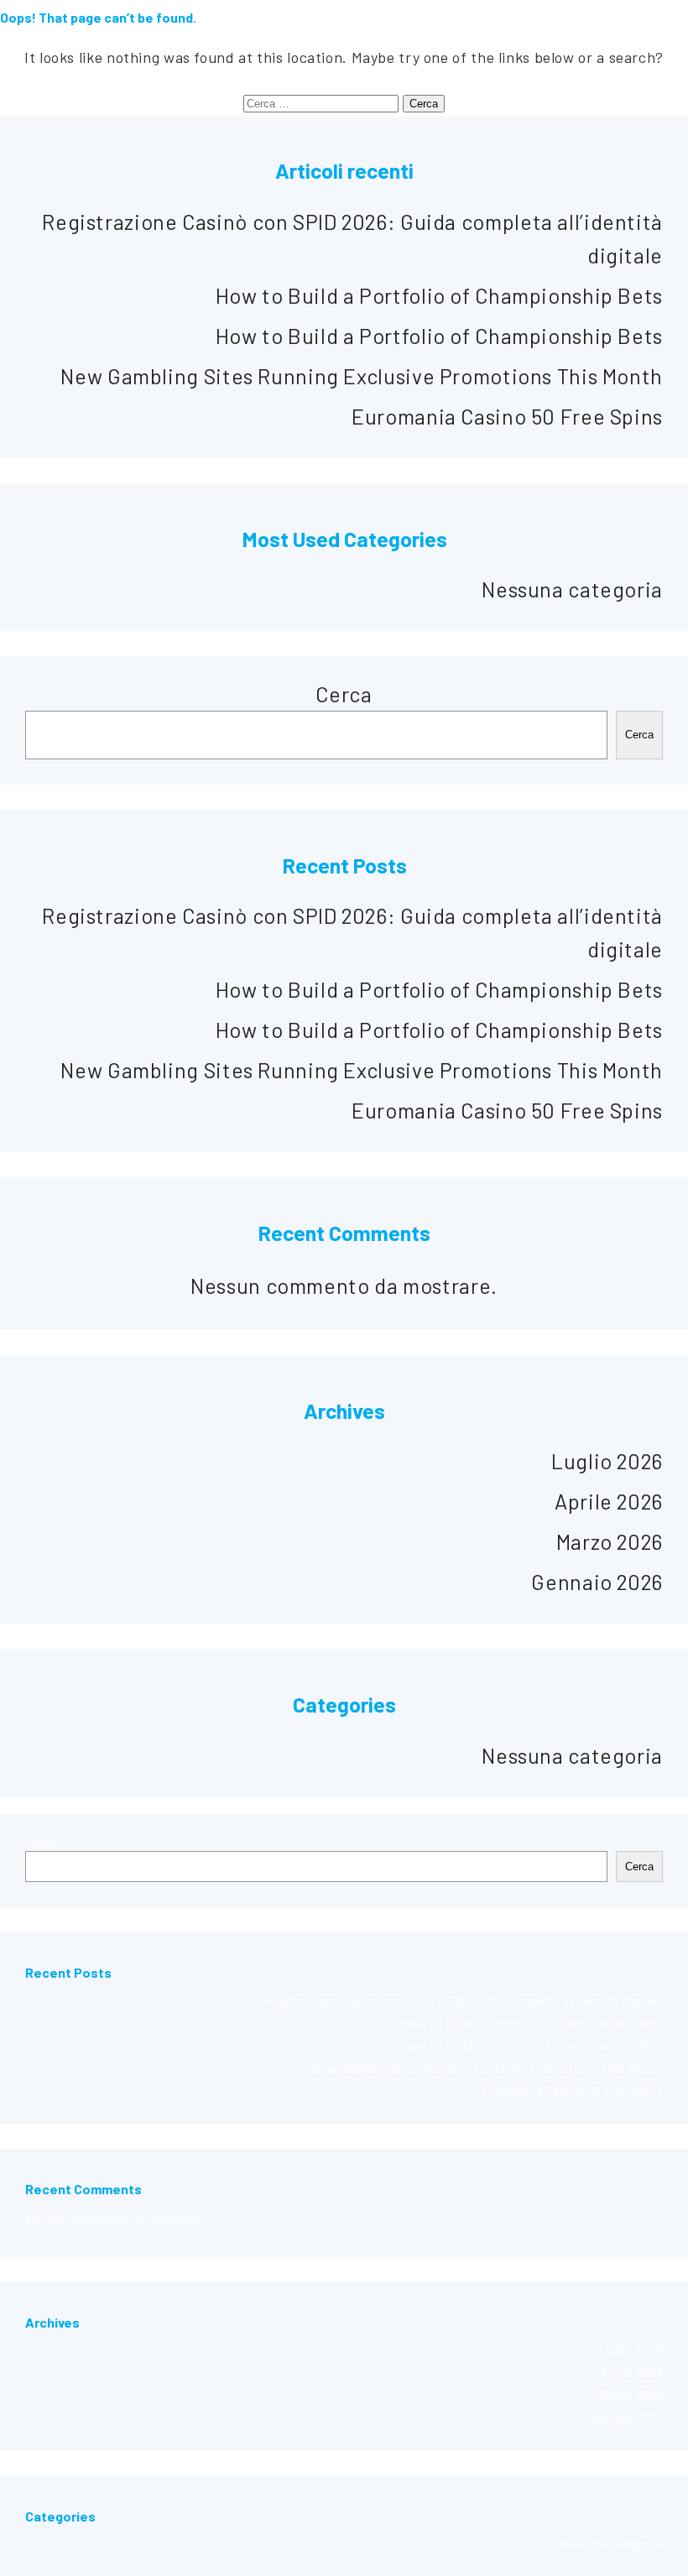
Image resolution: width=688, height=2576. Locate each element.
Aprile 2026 (609, 1501)
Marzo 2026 (610, 1541)
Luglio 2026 (607, 1461)
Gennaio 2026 (597, 1582)
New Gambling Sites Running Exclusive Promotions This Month (362, 376)
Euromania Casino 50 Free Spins (507, 416)
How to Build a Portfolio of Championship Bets (439, 295)
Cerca (344, 694)
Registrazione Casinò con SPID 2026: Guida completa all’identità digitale (462, 2000)
